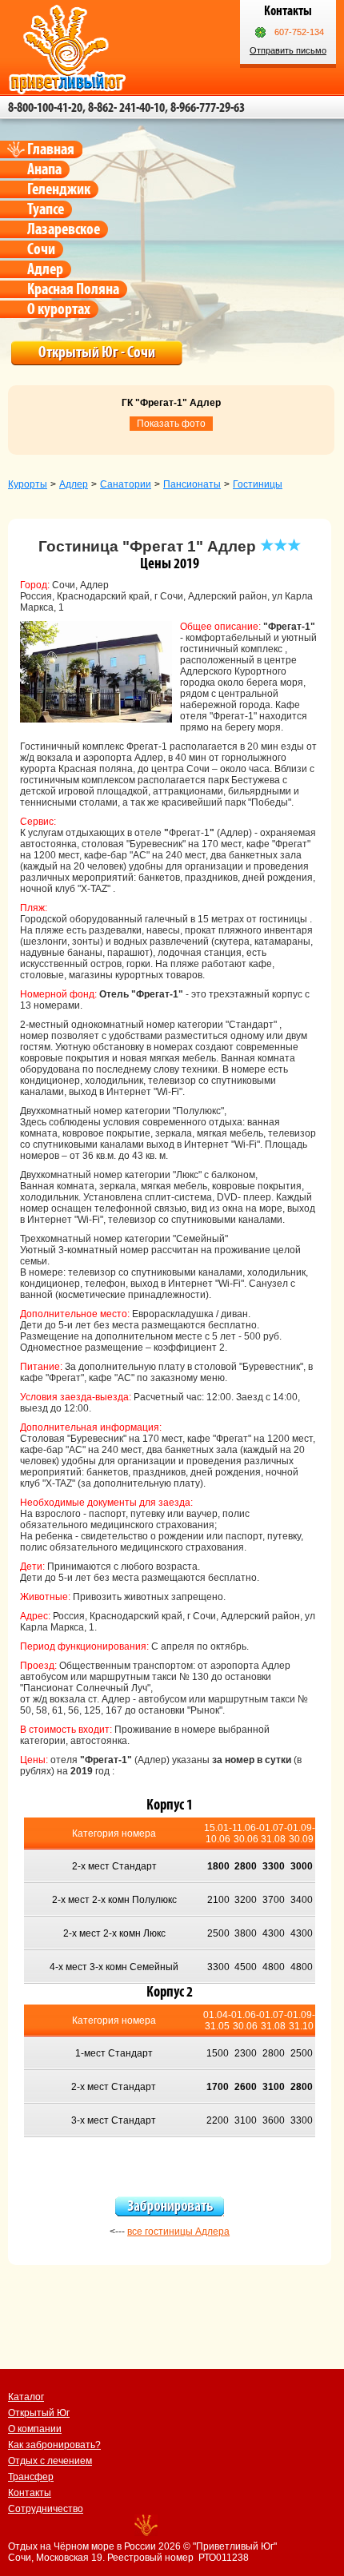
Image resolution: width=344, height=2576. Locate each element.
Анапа (44, 169)
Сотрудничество (46, 2509)
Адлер (45, 269)
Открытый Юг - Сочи (97, 352)
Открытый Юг (39, 2413)
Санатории (126, 484)
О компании (35, 2429)
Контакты (30, 2493)
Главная (51, 149)
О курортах (59, 309)
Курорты (28, 484)
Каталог (26, 2397)
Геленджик (59, 189)
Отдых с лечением (50, 2461)
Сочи (41, 249)
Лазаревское (64, 229)
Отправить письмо (288, 50)
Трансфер (31, 2477)
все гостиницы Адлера (178, 2232)
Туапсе (46, 209)
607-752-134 (299, 32)
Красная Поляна (73, 289)
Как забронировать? (54, 2445)
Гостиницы (258, 484)
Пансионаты (192, 484)
